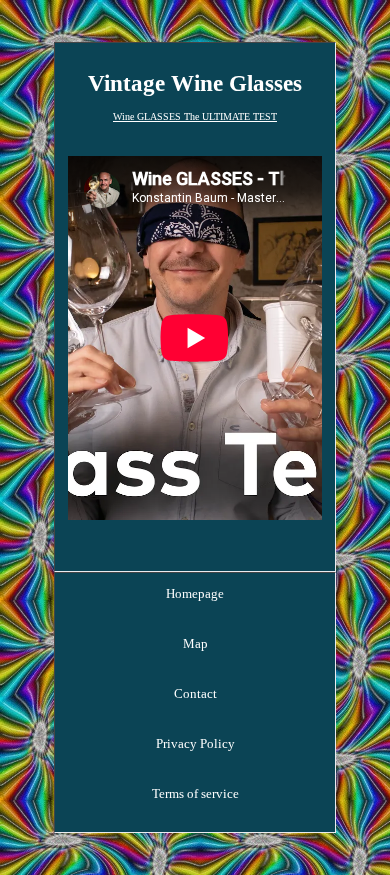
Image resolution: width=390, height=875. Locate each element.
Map (195, 643)
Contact (195, 693)
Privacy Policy (195, 743)
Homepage (195, 593)
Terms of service (195, 793)
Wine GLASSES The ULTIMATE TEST (195, 116)
